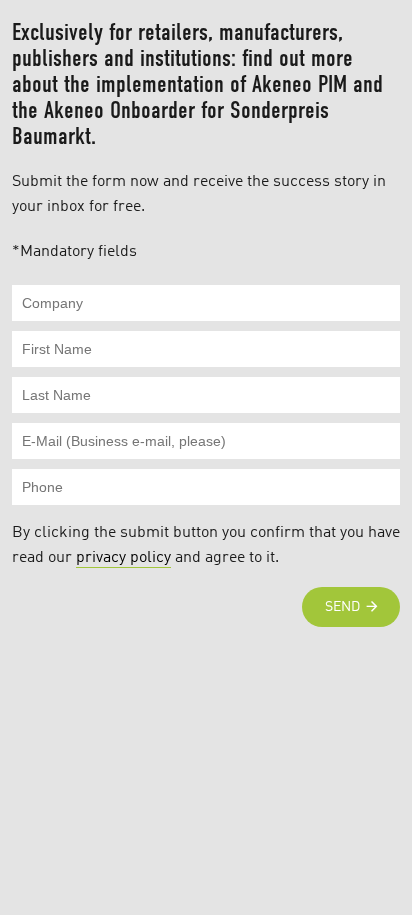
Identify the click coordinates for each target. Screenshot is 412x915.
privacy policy (123, 558)
